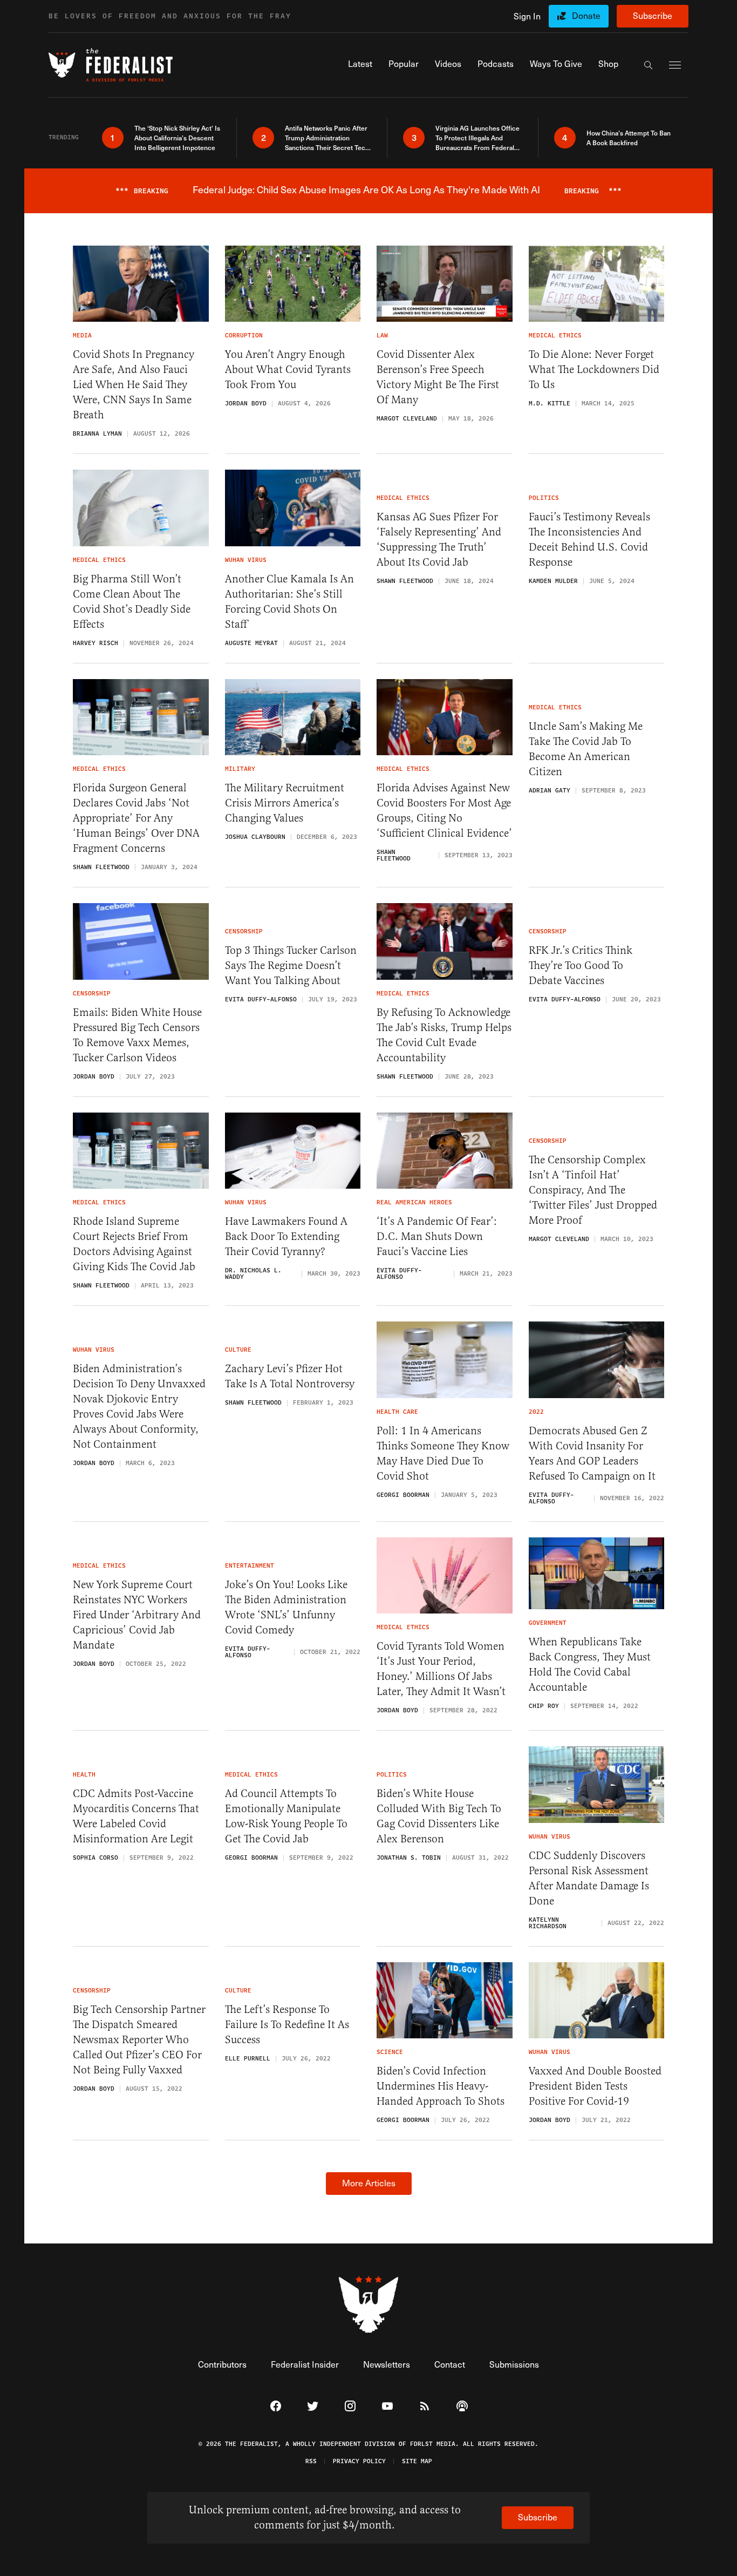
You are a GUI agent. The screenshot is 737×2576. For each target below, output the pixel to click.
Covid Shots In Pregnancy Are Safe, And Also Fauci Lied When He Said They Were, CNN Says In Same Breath (134, 385)
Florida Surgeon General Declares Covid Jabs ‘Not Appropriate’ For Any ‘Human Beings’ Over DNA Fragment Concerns (136, 818)
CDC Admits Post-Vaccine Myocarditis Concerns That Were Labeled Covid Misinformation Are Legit (136, 1816)
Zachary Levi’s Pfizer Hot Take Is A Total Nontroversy (290, 1376)
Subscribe (653, 15)
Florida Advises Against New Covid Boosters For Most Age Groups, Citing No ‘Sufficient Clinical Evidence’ (444, 811)
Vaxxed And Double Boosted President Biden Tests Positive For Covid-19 (595, 2086)
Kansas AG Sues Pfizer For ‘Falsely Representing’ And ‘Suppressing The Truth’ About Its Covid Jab (439, 540)
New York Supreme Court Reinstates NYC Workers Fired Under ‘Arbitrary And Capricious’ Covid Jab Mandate (137, 1615)
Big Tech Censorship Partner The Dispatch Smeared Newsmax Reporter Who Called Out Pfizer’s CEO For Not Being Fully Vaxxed (139, 2040)
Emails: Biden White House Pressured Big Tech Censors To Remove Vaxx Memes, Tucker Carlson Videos (137, 1035)
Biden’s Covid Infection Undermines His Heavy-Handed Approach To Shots (441, 2086)
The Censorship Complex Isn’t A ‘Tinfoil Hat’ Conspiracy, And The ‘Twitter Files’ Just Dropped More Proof (593, 1190)
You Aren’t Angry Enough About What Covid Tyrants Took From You (288, 370)
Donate (586, 15)
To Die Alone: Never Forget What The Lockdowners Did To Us (594, 370)
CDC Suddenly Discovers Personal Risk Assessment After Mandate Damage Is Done (589, 1878)
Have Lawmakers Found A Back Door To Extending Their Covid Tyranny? (286, 1236)
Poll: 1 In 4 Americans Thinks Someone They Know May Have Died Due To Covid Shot (443, 1453)
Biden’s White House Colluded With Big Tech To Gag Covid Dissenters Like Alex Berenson (439, 1816)
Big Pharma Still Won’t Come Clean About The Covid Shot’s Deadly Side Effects (132, 602)
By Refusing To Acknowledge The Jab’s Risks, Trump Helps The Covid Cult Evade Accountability (444, 1035)
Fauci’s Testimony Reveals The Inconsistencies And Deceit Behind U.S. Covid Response (589, 540)
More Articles (369, 2183)
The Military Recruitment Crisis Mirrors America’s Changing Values (285, 803)
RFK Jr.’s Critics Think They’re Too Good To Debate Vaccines (581, 965)
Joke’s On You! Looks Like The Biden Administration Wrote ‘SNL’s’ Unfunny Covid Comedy (286, 1607)
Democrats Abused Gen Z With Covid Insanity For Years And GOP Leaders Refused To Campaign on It (592, 1453)
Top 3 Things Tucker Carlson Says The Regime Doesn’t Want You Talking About (291, 965)
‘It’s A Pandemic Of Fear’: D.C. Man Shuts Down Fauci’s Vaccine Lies (437, 1236)
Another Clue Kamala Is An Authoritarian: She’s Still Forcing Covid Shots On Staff (289, 602)
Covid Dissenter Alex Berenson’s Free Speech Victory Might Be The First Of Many (438, 377)
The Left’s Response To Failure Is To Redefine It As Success (287, 2025)
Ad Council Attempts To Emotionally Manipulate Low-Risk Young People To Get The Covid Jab (286, 1816)
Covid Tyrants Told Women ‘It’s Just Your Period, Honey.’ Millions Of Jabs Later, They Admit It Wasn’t (441, 1669)
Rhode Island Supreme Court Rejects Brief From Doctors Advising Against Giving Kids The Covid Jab (134, 1244)
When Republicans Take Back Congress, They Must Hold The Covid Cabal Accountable (590, 1665)
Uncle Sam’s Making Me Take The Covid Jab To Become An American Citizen (586, 749)
